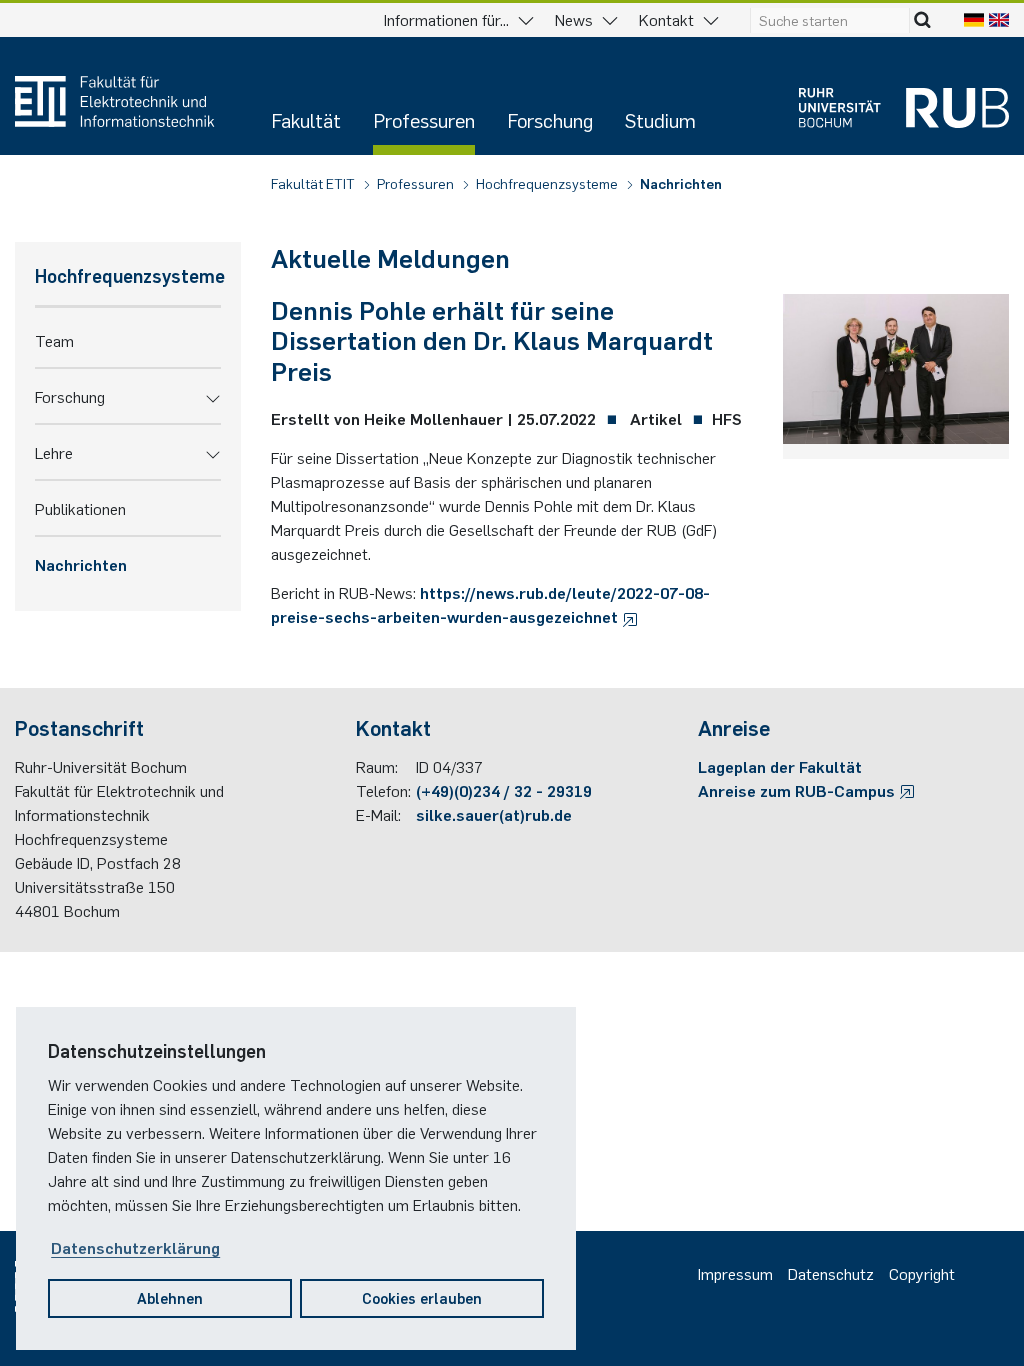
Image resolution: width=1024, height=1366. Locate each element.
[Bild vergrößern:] (896, 373)
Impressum (735, 1273)
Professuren (424, 119)
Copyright (922, 1273)
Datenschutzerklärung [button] (135, 1247)
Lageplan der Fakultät (780, 766)
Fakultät (306, 119)
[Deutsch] (974, 19)
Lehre (54, 452)
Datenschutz (831, 1273)
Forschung (550, 119)
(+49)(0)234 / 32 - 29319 (504, 790)
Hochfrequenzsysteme (548, 183)
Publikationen (80, 508)
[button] (213, 396)
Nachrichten (681, 183)
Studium (660, 119)
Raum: (377, 766)
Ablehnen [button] (170, 1297)
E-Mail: (378, 814)
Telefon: (383, 790)
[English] (999, 19)
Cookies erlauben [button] (422, 1297)
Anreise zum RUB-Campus (798, 790)
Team (54, 340)
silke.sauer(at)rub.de (494, 814)
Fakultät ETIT (314, 183)
